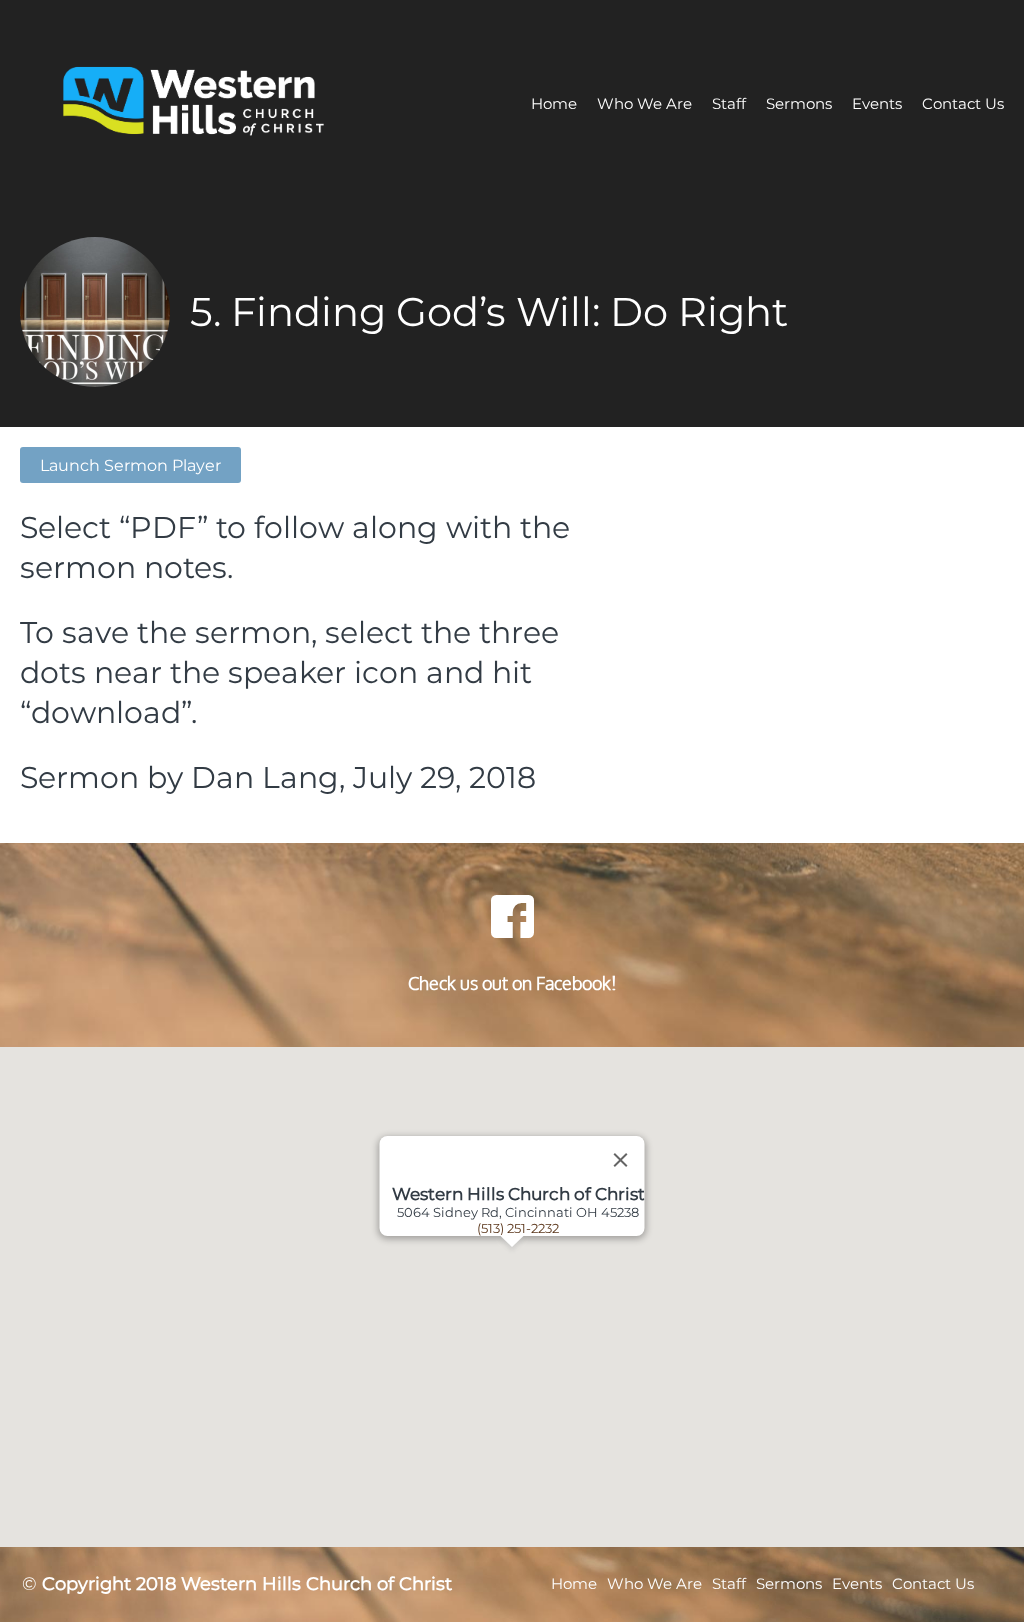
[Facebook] (512, 916)
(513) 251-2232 (518, 1228)
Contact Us (963, 103)
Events (877, 103)
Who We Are (644, 103)
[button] (537, 1297)
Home (554, 103)
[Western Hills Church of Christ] (222, 103)
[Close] (621, 1160)
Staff (729, 103)
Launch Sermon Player (130, 465)
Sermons (799, 103)
